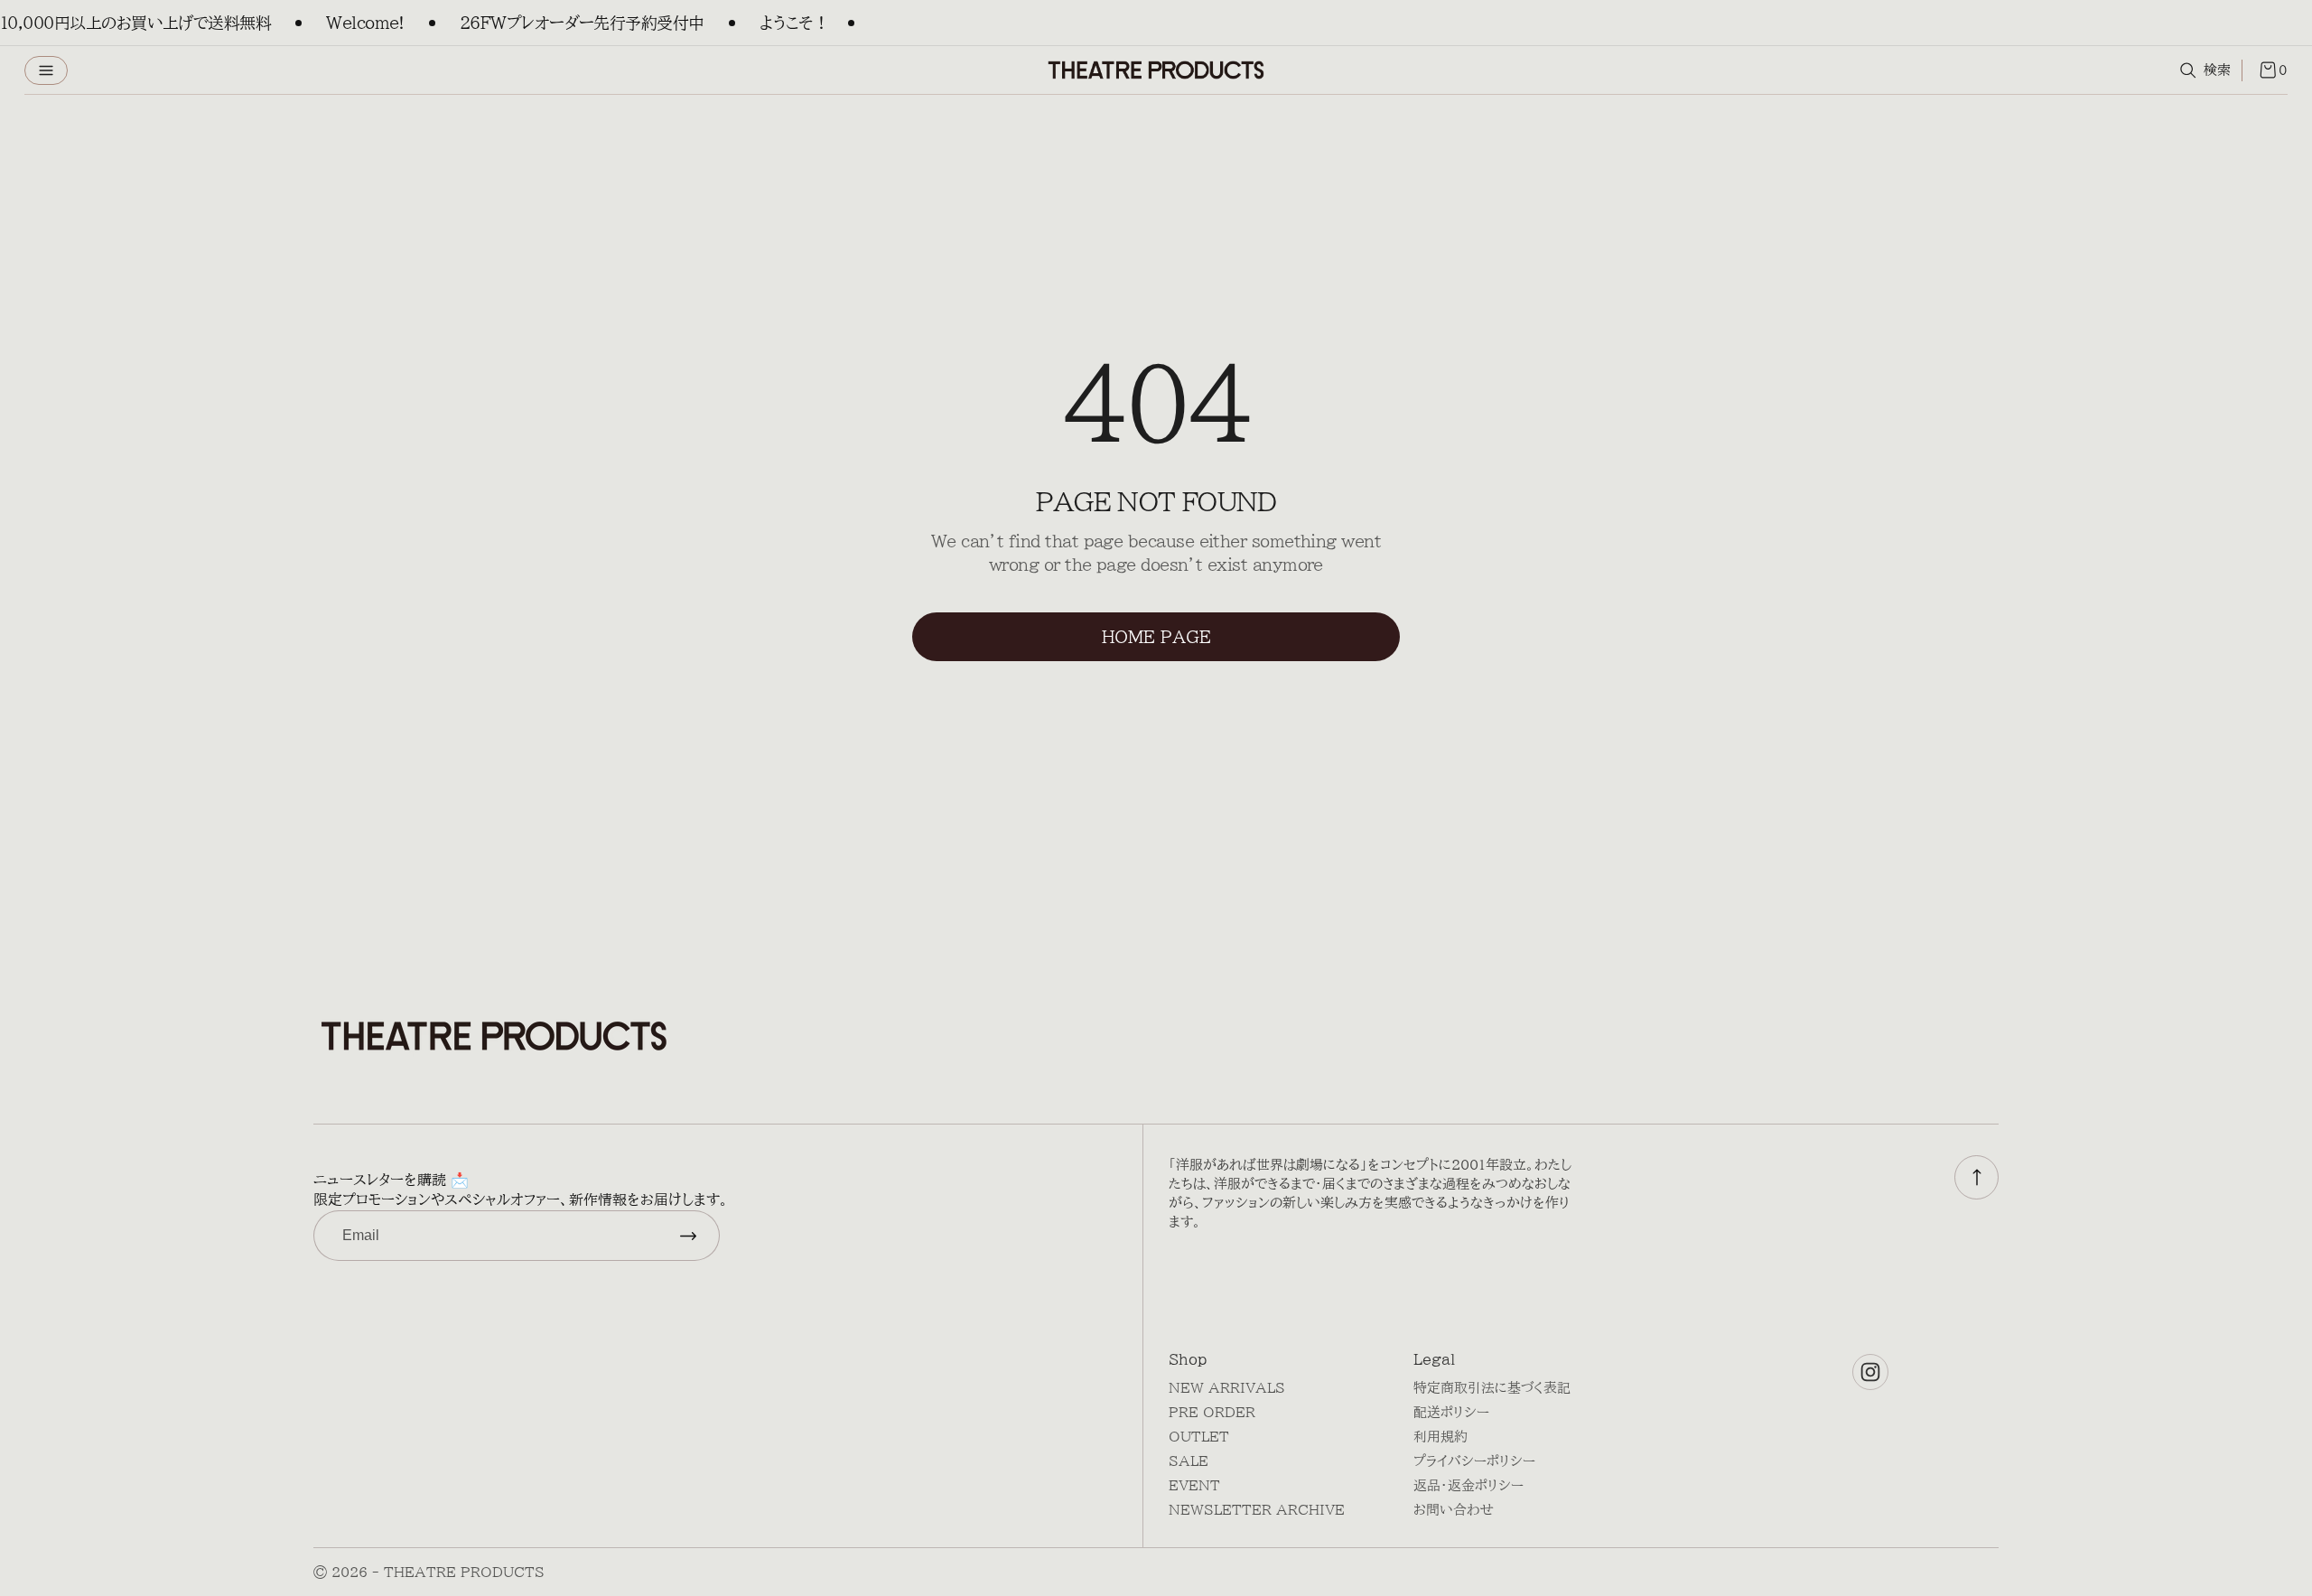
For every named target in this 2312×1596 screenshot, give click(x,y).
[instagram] (1870, 1372)
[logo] (1156, 70)
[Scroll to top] (1976, 1177)
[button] (46, 70)
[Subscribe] (688, 1236)
